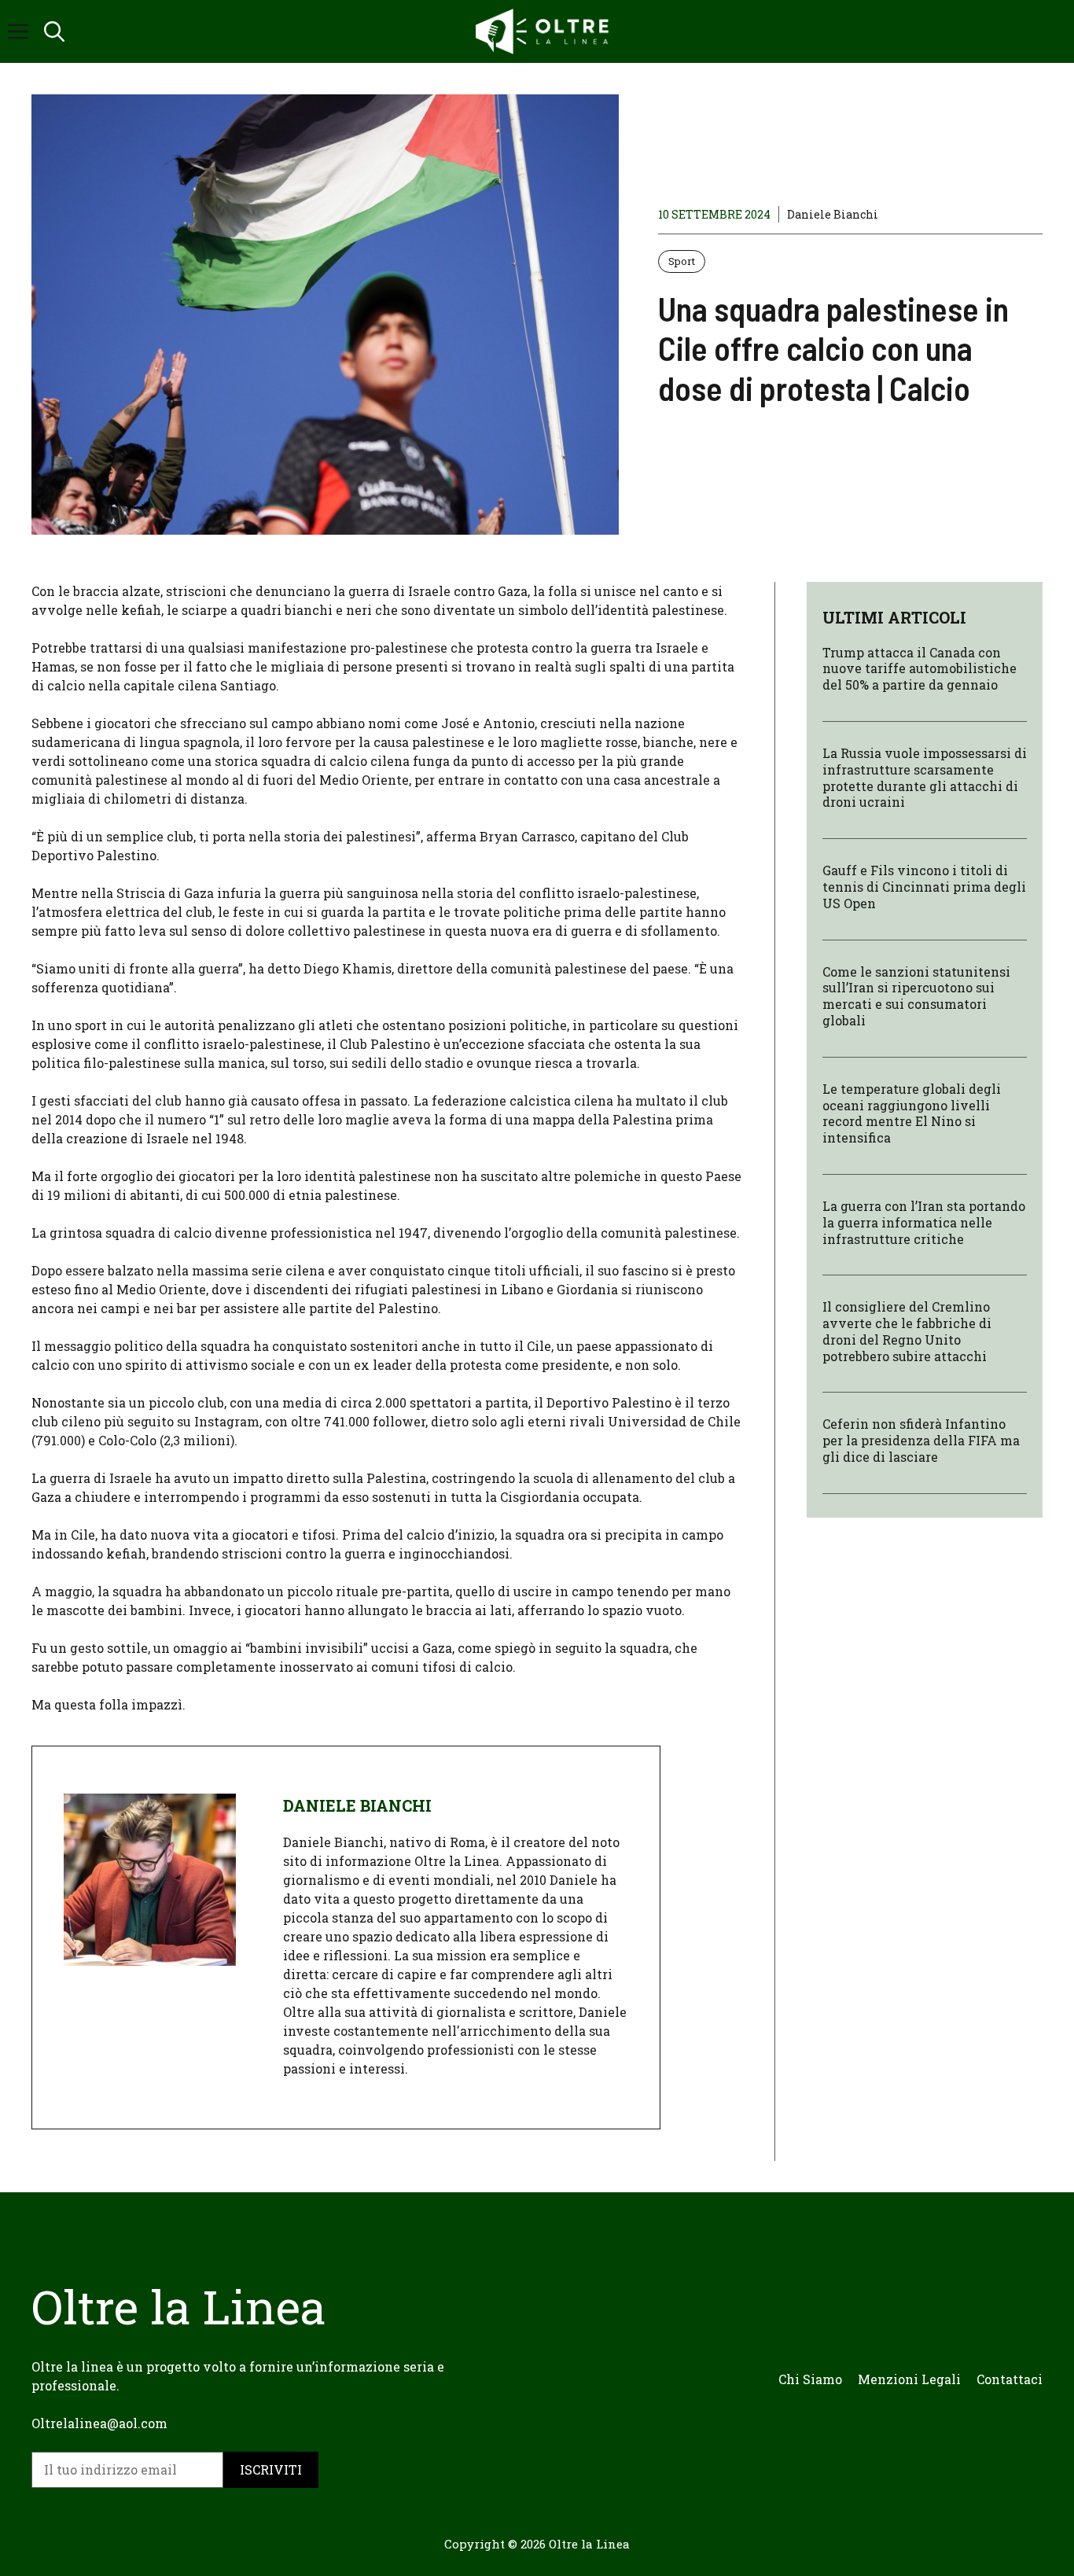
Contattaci (1010, 2379)
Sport (682, 261)
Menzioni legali (909, 2379)
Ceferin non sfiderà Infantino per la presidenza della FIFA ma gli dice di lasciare (921, 1441)
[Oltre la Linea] (545, 31)
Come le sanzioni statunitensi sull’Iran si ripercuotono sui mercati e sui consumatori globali (916, 996)
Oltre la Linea (589, 2544)
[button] (54, 31)
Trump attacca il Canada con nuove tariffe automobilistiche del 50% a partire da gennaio (920, 669)
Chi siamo (810, 2379)
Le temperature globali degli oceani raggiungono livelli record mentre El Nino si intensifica (912, 1113)
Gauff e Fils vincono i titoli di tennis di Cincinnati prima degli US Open (924, 887)
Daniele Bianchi (833, 214)
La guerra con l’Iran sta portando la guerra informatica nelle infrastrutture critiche (924, 1222)
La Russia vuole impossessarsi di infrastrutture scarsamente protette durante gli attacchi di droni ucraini (925, 777)
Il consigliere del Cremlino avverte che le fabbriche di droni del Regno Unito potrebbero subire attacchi (907, 1332)
